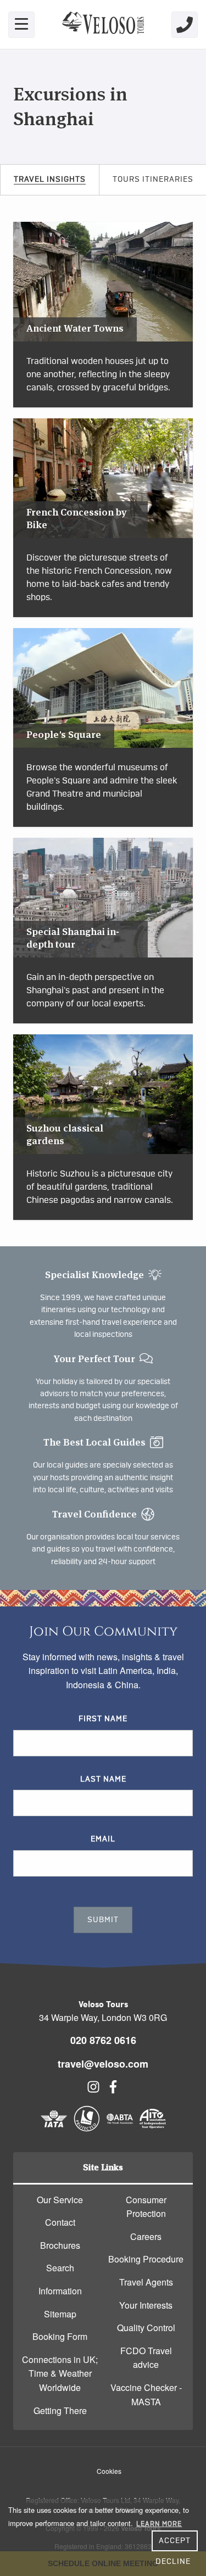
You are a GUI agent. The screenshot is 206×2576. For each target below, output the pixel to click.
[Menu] (21, 25)
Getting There (60, 2410)
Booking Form (60, 2336)
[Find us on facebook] (113, 2090)
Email (103, 1839)
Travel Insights (50, 180)
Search (60, 2268)
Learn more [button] (159, 2524)
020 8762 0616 (103, 2040)
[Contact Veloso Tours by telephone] (185, 25)
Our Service (60, 2200)
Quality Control (146, 2328)
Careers (146, 2236)
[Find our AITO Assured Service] (153, 2128)
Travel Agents (146, 2282)
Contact (60, 2222)
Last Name (103, 1779)
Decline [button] (173, 2562)
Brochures (60, 2245)
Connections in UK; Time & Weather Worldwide (60, 2373)
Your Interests (146, 2305)
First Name (103, 1719)
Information (60, 2291)
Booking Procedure (146, 2259)
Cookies (109, 2471)
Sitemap (60, 2314)
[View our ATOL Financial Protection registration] (87, 2128)
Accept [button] (175, 2541)
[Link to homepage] (103, 24)
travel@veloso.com (103, 2064)
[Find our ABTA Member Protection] (120, 2128)
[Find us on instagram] (93, 2090)
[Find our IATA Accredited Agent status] (54, 2128)
